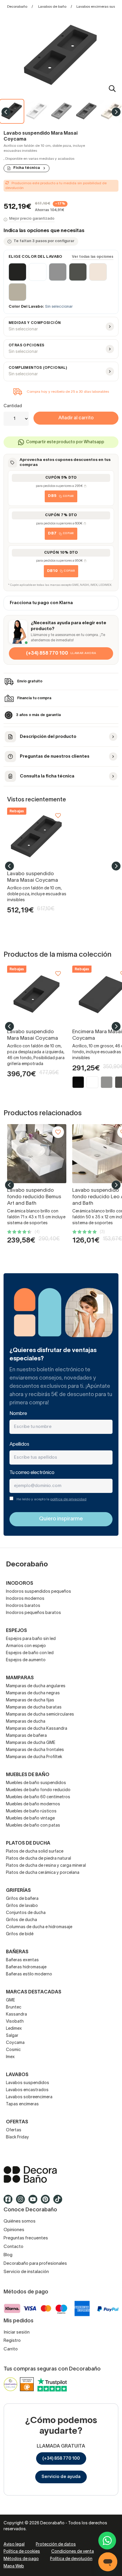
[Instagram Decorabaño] (22, 2202)
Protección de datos (56, 2545)
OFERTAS (17, 2122)
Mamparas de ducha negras (33, 1693)
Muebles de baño (28, 1775)
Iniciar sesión (17, 2332)
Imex (10, 2057)
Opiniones (14, 2230)
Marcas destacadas (34, 1992)
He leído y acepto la (52, 1499)
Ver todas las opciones (93, 257)
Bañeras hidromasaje (26, 1967)
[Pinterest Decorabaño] (47, 2202)
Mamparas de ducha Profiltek (34, 1757)
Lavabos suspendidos (28, 2083)
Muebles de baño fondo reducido (38, 1790)
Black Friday (17, 2137)
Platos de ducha (28, 1843)
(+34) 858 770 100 (61, 2458)
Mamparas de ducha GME (31, 1743)
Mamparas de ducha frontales (35, 1750)
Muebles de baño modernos (33, 1804)
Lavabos (17, 2075)
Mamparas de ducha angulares (36, 1686)
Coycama (15, 2043)
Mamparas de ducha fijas (30, 1700)
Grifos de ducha (21, 1920)
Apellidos (19, 1444)
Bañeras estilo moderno (29, 1974)
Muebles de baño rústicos (31, 1811)
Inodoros (20, 1584)
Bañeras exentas (22, 1960)
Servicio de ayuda (61, 2477)
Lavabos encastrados (27, 2090)
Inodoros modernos (25, 1599)
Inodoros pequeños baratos (33, 1613)
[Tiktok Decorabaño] (60, 2202)
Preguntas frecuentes (26, 2238)
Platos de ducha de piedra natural (38, 1859)
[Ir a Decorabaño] (61, 2174)
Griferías (18, 1891)
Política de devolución (71, 2559)
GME (11, 2000)
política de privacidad (68, 1499)
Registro (12, 2341)
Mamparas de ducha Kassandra (37, 1729)
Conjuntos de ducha (26, 1913)
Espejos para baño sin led (31, 1639)
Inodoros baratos (23, 1606)
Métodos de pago (21, 2559)
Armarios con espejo (26, 1646)
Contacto (13, 2247)
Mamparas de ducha (26, 1722)
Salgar (12, 2036)
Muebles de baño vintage (30, 1818)
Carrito (11, 2349)
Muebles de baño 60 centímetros (38, 1797)
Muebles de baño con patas (33, 1826)
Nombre (18, 1414)
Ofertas (14, 2130)
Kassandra (16, 2015)
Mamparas (20, 1678)
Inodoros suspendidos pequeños (38, 1592)
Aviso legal (14, 2545)
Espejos (16, 1631)
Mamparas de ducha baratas (34, 1707)
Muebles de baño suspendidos (36, 1783)
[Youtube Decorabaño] (35, 2202)
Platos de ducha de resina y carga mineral (46, 1866)
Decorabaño (17, 7)
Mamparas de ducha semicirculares (40, 1715)
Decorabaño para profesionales (35, 2264)
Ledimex (14, 2029)
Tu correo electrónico (32, 1473)
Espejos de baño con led (30, 1653)
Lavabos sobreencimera (29, 2097)
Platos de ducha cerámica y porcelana (43, 1873)
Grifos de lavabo (22, 1906)
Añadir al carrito (76, 418)
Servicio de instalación (26, 2272)
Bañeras (17, 1952)
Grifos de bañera (22, 1899)
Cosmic (13, 2050)
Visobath (15, 2022)
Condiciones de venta (73, 2552)
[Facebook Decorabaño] (10, 2202)
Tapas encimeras (22, 2104)
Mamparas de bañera (26, 1736)
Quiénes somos (20, 2221)
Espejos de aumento (26, 1660)
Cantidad (13, 406)
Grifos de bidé (20, 1934)
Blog (8, 2255)
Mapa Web (14, 2566)
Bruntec (14, 2007)
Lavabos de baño (52, 7)
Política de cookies (22, 2552)
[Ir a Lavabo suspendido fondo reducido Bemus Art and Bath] (37, 1154)
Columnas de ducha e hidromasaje (39, 1927)
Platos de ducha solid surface (35, 1852)
